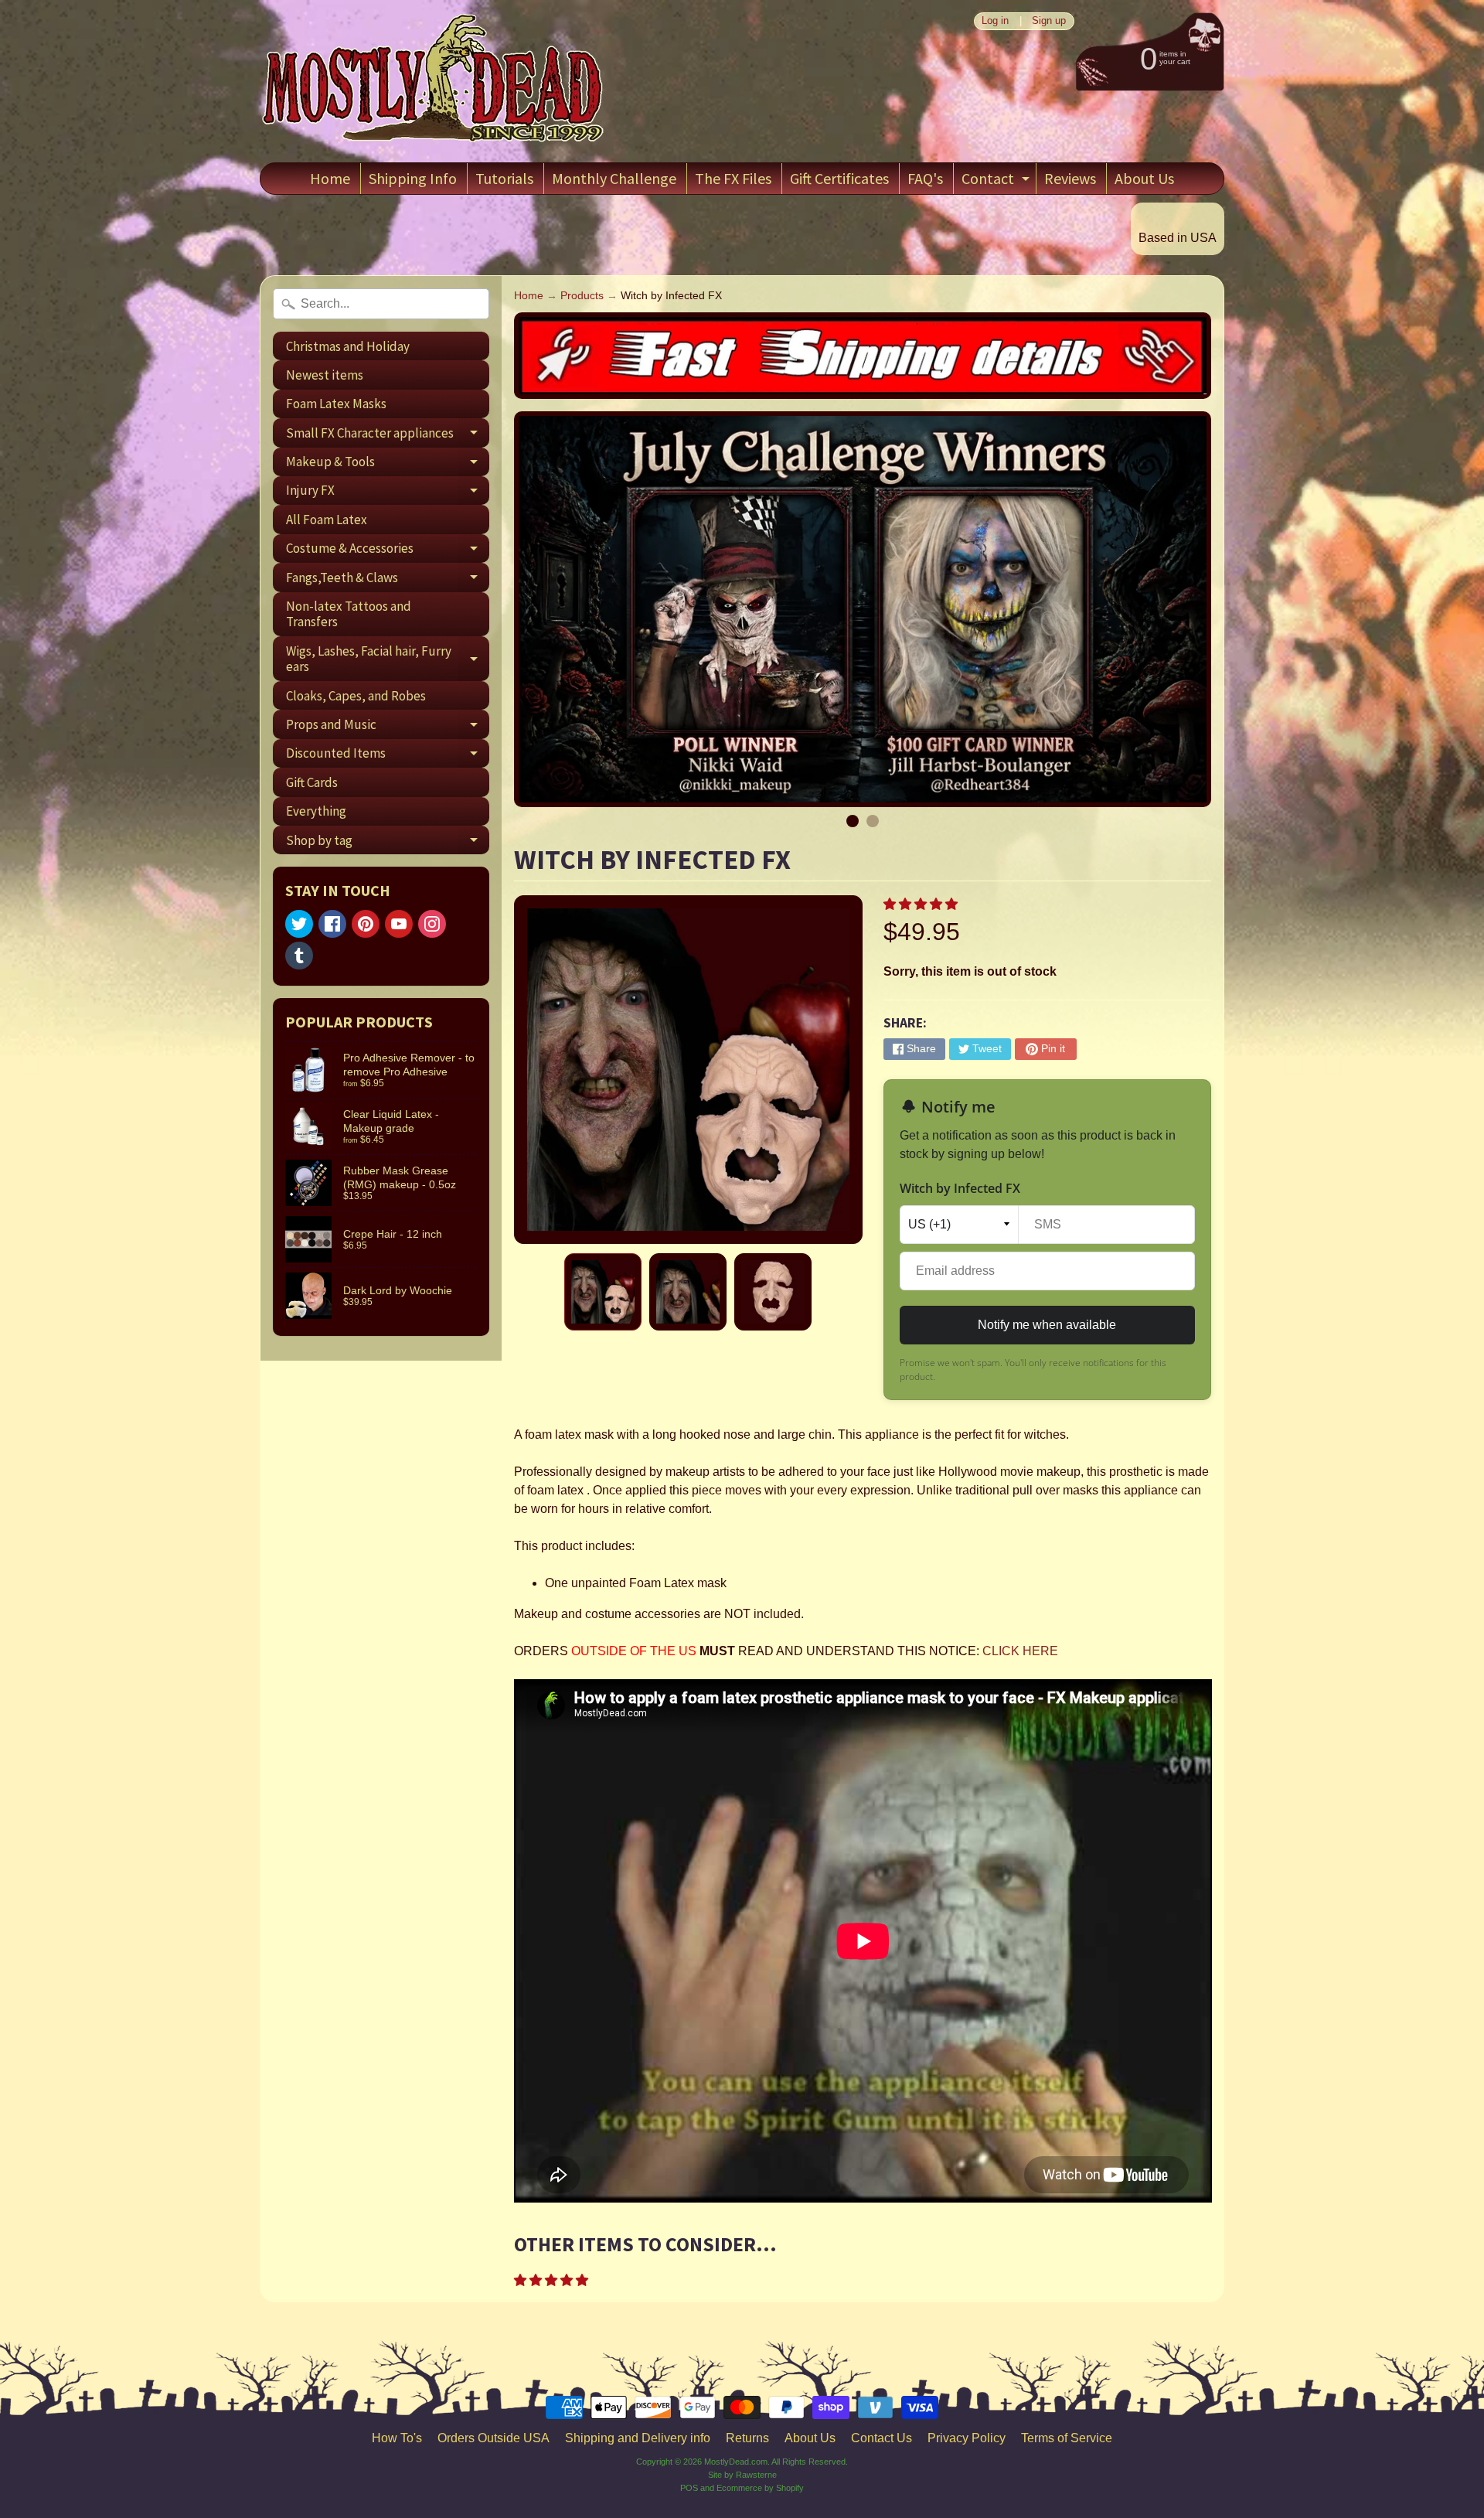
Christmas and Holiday (348, 346)
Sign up (1049, 21)
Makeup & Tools (388, 465)
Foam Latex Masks (336, 404)
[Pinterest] (366, 924)
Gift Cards (312, 782)
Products (582, 296)
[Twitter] (299, 924)
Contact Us (882, 2438)
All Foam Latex (327, 520)
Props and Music (388, 727)
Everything (316, 811)
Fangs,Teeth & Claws (388, 580)
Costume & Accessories (388, 551)
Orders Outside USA (494, 2438)
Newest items (325, 375)
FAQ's (925, 178)
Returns (747, 2438)
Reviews (1070, 178)
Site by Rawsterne (742, 2475)
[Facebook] (332, 924)
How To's (397, 2438)
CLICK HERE (1020, 1651)
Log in (995, 21)
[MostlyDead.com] (434, 81)
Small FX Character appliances (388, 436)
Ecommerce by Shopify (760, 2488)
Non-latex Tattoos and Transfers (349, 614)
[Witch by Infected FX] (603, 1292)
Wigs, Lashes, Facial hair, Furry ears (388, 659)
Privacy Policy (967, 2438)
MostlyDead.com (736, 2462)
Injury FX (388, 493)
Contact (997, 181)
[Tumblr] (299, 956)
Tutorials (504, 178)
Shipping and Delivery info (638, 2438)
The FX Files (733, 178)
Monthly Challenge (614, 178)
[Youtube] (399, 924)
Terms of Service (1067, 2438)
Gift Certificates (839, 178)
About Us (1144, 178)
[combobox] (381, 304)
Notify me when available (1047, 1325)
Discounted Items (388, 756)
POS (689, 2488)
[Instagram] (432, 924)
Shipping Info (413, 178)
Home (330, 178)
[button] (922, 904)
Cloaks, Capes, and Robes (356, 696)
